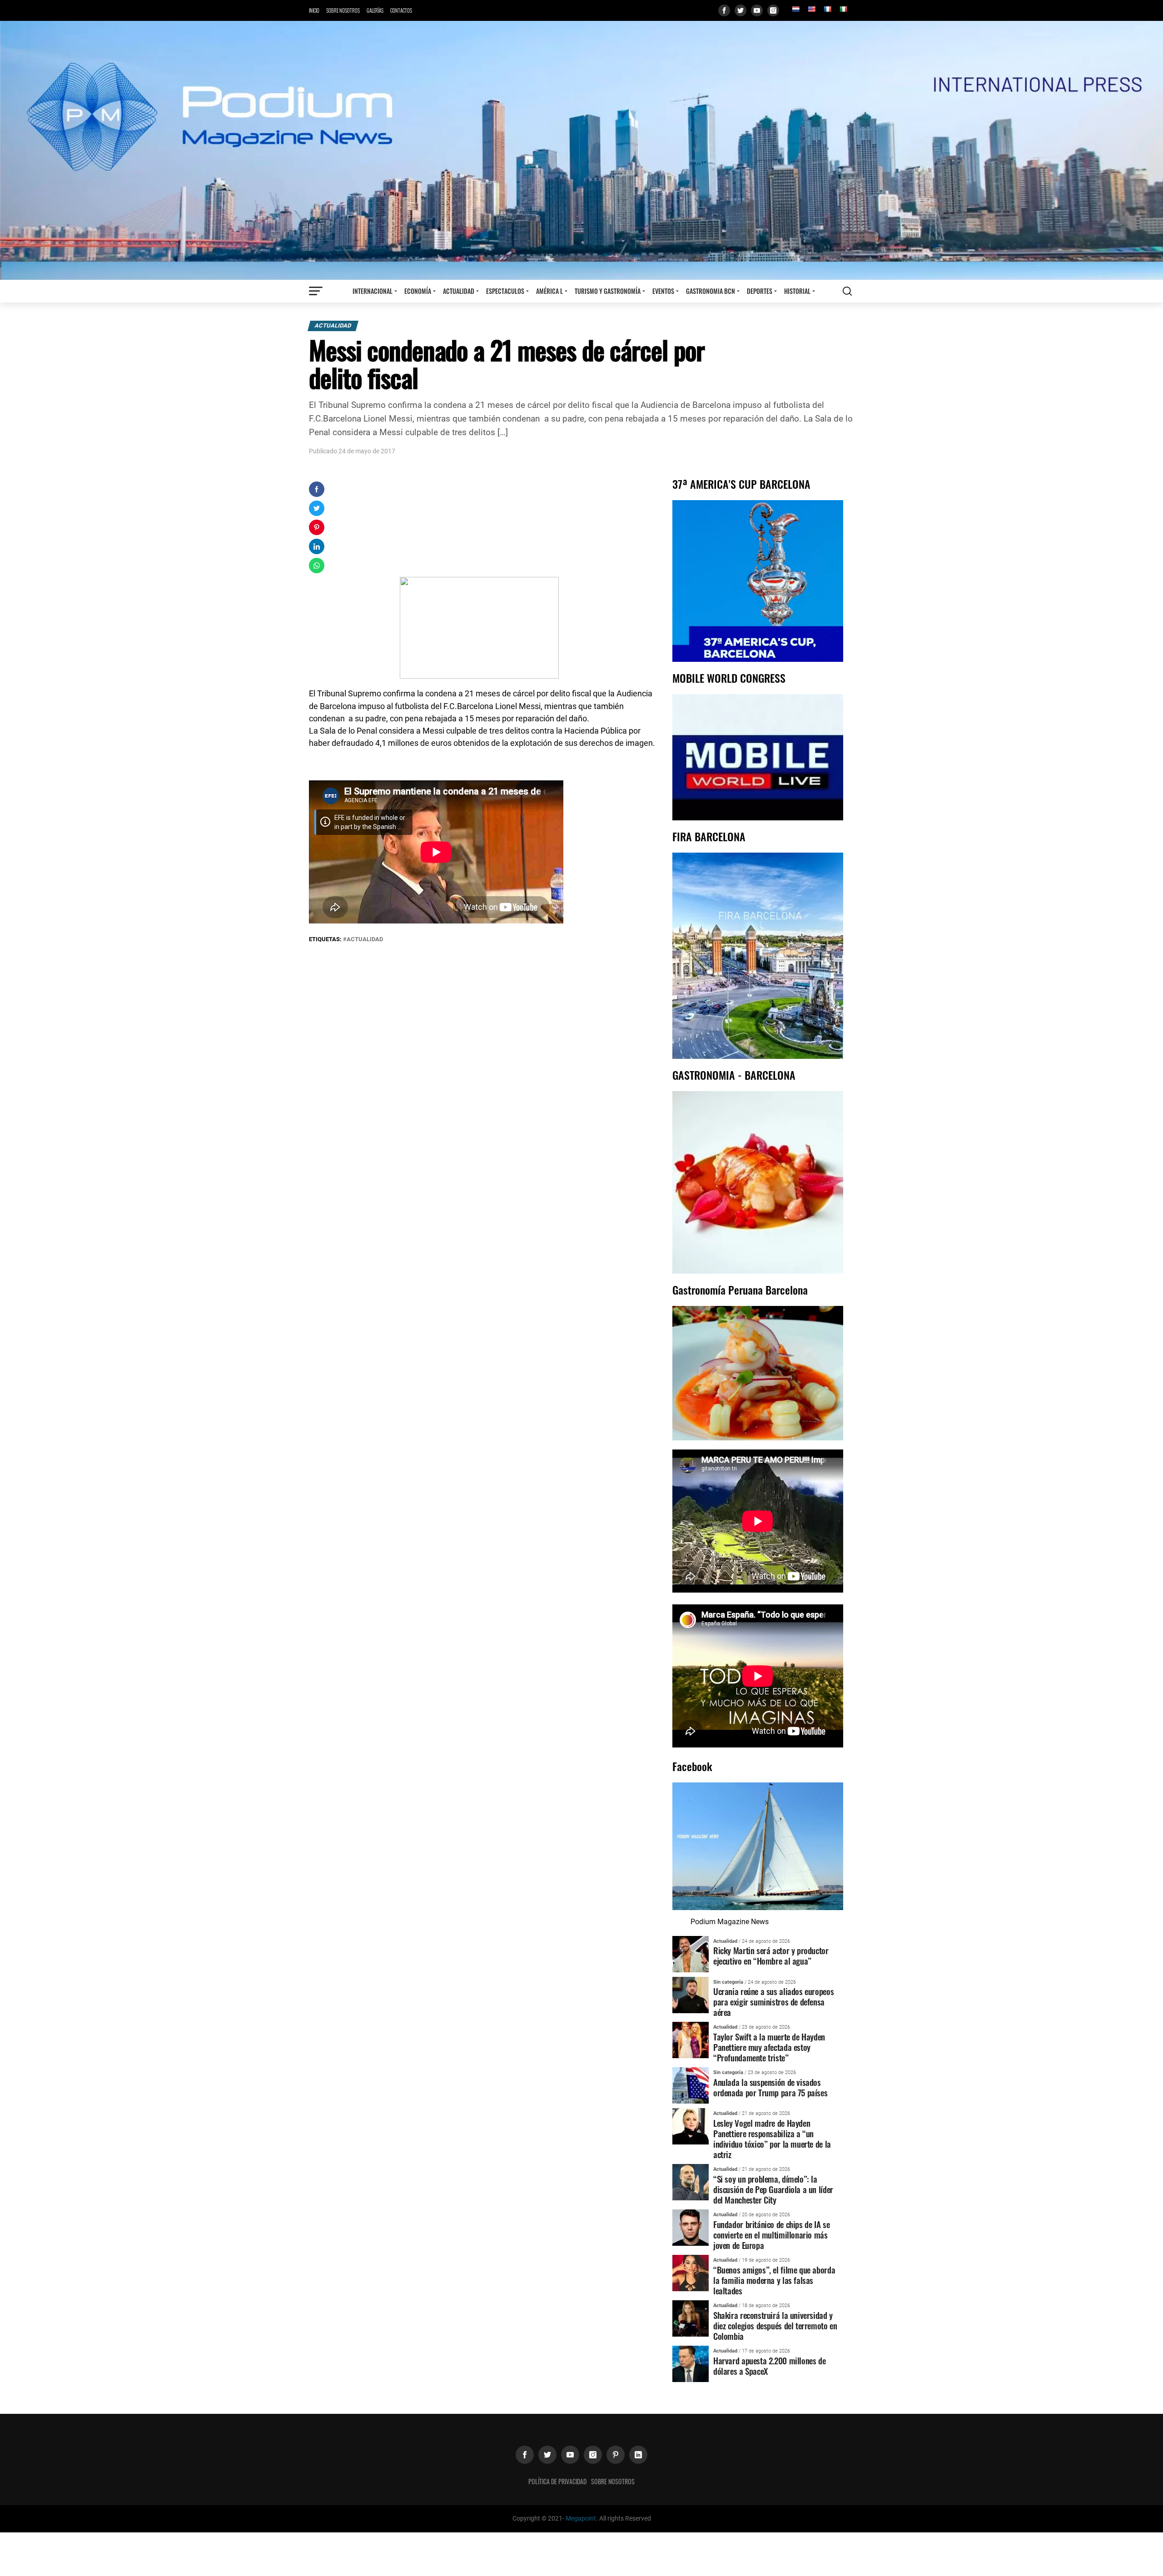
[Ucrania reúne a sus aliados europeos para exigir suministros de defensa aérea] (691, 1994)
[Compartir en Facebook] (317, 489)
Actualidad (459, 291)
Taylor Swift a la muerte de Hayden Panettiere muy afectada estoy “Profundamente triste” (769, 2047)
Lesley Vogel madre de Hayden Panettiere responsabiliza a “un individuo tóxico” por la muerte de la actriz (772, 2139)
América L (549, 291)
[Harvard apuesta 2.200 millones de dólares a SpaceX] (691, 2363)
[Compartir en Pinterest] (317, 527)
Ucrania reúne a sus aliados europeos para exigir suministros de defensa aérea (773, 2002)
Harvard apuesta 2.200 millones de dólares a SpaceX (769, 2366)
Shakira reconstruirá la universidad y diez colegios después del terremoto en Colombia (775, 2325)
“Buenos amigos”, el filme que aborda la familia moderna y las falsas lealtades (774, 2280)
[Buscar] (847, 291)
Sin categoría (728, 1982)
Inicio (314, 10)
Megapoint (581, 2519)
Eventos (663, 291)
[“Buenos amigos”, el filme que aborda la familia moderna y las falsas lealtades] (691, 2272)
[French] (827, 9)
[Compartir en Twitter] (317, 508)
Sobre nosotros (343, 10)
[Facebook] (724, 10)
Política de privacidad (557, 2481)
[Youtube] (757, 10)
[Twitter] (741, 10)
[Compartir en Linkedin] (317, 546)
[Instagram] (773, 10)
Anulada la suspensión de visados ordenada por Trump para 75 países (770, 2087)
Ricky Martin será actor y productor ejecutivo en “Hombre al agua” (771, 1956)
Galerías (375, 10)
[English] (811, 9)
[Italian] (843, 9)
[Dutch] (795, 9)
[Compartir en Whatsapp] (317, 566)
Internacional (373, 291)
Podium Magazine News (730, 1922)
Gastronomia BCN (711, 291)
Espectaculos (505, 291)
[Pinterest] (616, 2455)
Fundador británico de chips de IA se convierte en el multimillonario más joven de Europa (771, 2235)
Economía (418, 291)
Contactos (401, 10)
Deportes (760, 291)
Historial (797, 291)
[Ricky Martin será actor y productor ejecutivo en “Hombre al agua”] (691, 1953)
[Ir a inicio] (581, 150)
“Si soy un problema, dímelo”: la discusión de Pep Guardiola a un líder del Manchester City (773, 2189)
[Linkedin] (638, 2455)
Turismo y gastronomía (608, 291)
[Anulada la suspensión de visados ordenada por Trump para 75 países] (691, 2085)
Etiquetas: (326, 939)
